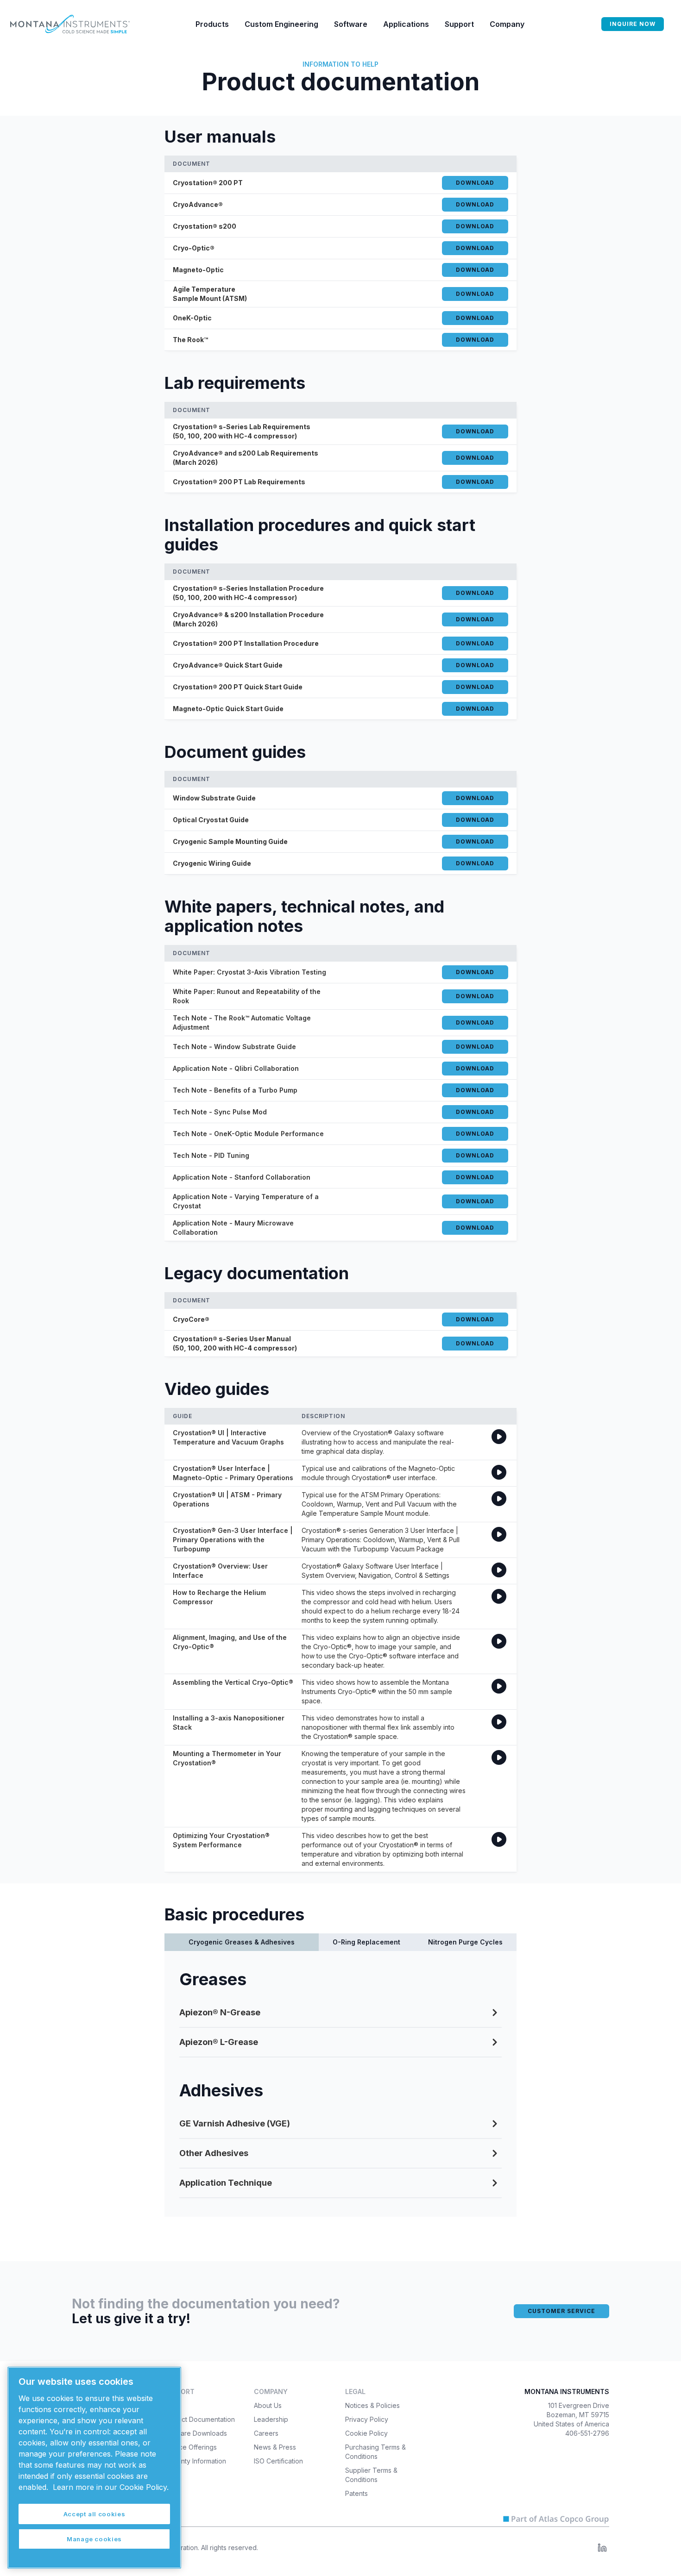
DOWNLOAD (475, 183)
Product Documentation (199, 2419)
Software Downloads (195, 2433)
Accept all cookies (95, 2514)
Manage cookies (94, 2539)
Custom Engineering (281, 24)
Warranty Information (195, 2461)
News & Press (275, 2447)
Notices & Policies (372, 2405)
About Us (268, 2405)
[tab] (242, 1942)
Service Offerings (190, 2447)
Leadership (271, 2419)
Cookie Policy (366, 2433)
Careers (266, 2433)
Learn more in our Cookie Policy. (111, 2487)
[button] (212, 24)
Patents (356, 2493)
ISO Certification (278, 2461)
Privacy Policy (367, 2419)
